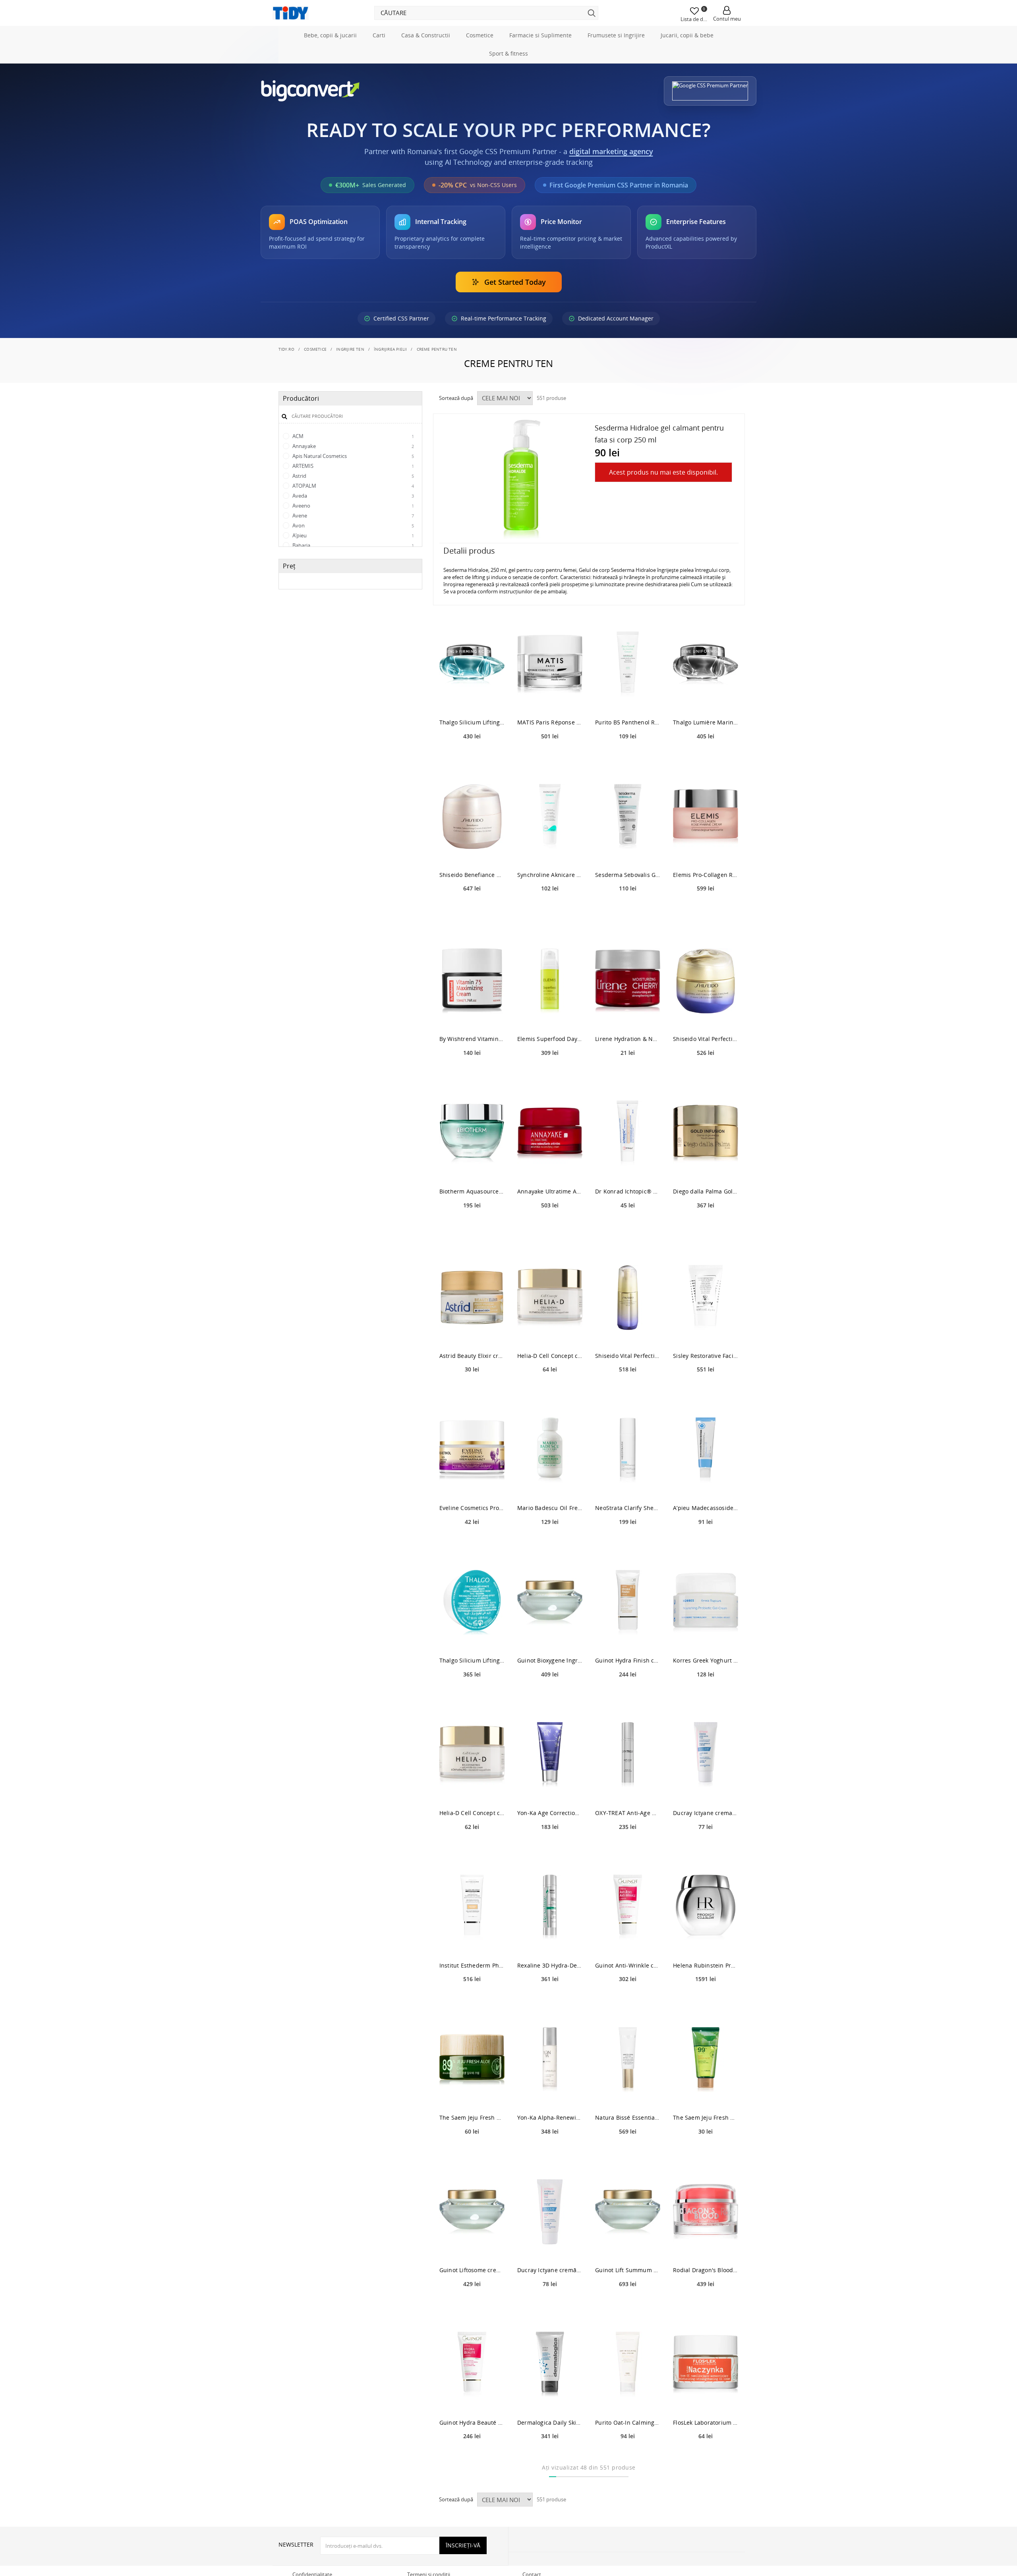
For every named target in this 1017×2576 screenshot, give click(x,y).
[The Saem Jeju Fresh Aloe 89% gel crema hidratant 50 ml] (472, 2095)
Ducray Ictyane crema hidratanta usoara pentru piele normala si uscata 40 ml (706, 1848)
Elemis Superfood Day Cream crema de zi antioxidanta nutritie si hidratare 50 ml (550, 1074)
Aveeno (353, 541)
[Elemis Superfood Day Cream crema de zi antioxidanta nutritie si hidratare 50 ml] (550, 1016)
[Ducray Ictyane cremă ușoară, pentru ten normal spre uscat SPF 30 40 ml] (550, 2247)
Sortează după (456, 433)
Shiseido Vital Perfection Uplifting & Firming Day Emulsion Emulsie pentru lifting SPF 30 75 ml (628, 1391)
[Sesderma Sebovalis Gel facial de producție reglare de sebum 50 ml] (628, 852)
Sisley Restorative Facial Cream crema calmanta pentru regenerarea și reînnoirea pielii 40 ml (706, 1391)
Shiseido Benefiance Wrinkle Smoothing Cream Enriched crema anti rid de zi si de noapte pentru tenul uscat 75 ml (472, 910)
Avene (353, 551)
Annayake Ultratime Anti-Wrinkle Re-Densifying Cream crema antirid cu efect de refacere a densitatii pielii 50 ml (550, 1227)
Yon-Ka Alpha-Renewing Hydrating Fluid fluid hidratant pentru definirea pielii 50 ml (550, 2153)
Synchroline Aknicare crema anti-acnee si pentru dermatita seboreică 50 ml (550, 910)
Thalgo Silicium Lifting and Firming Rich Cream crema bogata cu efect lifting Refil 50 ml (472, 1696)
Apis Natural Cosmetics (353, 491)
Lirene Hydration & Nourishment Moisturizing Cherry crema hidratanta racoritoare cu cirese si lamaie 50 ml (628, 1074)
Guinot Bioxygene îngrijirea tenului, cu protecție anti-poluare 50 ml (550, 1696)
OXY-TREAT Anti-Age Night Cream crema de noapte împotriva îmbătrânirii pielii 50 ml (628, 1848)
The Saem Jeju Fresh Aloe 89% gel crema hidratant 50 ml (472, 2153)
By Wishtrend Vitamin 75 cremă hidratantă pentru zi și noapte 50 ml (472, 1074)
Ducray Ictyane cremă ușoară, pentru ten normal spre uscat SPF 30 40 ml (550, 2305)
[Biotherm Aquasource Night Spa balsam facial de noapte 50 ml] (472, 1169)
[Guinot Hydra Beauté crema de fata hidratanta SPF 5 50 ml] (472, 2399)
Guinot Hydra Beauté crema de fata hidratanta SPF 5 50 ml (472, 2457)
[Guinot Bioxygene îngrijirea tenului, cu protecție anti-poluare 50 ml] (550, 1638)
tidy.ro (286, 384)
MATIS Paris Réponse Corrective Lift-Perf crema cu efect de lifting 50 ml (550, 758)
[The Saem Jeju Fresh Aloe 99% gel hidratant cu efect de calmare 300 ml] (706, 2095)
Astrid (353, 511)
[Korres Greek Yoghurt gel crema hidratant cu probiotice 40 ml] (706, 1638)
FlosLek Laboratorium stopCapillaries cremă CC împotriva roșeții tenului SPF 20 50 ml (706, 2457)
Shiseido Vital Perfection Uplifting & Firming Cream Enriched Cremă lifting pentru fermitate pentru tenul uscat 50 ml (706, 1074)
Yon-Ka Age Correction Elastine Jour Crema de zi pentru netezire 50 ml (550, 1848)
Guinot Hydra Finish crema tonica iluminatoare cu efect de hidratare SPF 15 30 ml (628, 1696)
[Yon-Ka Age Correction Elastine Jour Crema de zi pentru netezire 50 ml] (550, 1790)
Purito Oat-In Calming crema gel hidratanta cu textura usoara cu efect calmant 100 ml (628, 2457)
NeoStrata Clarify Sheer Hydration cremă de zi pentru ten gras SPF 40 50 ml (628, 1543)
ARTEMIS (353, 501)
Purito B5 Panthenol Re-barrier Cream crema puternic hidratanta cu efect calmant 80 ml (628, 758)
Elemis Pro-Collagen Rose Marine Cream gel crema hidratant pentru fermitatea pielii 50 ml (706, 910)
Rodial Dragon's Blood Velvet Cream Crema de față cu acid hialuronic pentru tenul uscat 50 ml (706, 2305)
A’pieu (353, 571)
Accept (292, 363)
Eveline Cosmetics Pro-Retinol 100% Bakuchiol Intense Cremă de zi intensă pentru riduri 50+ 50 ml (472, 1543)
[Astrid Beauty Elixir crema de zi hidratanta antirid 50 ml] (472, 1333)
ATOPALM (353, 521)
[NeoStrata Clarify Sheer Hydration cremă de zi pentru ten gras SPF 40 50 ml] (628, 1485)
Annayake (353, 481)
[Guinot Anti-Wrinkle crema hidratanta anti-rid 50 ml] (628, 1942)
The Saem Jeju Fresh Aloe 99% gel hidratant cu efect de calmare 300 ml (706, 2153)
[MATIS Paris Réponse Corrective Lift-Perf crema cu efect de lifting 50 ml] (550, 700)
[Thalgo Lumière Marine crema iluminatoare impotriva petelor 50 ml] (706, 700)
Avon (353, 561)
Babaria (353, 581)
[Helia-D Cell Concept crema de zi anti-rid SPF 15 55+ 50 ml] (550, 1333)
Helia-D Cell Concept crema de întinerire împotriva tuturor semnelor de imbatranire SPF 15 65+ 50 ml (472, 1848)
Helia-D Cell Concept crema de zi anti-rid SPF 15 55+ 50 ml (550, 1391)
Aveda (353, 531)
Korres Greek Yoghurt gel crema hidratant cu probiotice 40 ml (706, 1696)
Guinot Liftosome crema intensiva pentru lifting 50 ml (472, 2305)
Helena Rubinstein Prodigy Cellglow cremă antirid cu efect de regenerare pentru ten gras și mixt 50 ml (706, 2000)
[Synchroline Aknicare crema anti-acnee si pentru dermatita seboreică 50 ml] (550, 852)
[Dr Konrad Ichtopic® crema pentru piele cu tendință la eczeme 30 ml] (628, 1169)
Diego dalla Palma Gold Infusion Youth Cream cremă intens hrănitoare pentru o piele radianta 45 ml (706, 1227)
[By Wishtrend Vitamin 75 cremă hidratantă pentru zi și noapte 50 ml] (472, 1016)
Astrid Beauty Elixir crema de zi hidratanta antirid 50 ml (472, 1391)
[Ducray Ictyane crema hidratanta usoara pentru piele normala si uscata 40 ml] (706, 1790)
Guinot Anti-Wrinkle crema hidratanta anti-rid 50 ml (628, 2000)
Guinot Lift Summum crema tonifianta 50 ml (628, 2305)
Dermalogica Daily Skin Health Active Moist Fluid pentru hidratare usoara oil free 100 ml (550, 2457)
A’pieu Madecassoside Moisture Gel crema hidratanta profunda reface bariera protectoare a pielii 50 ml (706, 1543)
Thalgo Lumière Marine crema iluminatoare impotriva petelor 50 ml (706, 758)
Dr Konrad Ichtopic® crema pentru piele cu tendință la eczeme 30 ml (628, 1227)
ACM (353, 471)
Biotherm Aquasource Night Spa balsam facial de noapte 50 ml (472, 1227)
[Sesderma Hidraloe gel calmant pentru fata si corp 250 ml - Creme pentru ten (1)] (522, 515)
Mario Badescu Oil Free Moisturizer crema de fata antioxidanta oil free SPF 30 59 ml (550, 1543)
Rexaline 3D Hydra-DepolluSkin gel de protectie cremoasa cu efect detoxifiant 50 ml (550, 2000)
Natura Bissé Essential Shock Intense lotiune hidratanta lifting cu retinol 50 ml (628, 2153)
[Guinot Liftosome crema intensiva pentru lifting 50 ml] (472, 2247)
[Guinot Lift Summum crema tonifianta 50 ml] (628, 2247)
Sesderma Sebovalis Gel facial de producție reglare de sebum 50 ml (628, 910)
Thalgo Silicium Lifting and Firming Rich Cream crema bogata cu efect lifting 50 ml (472, 758)
